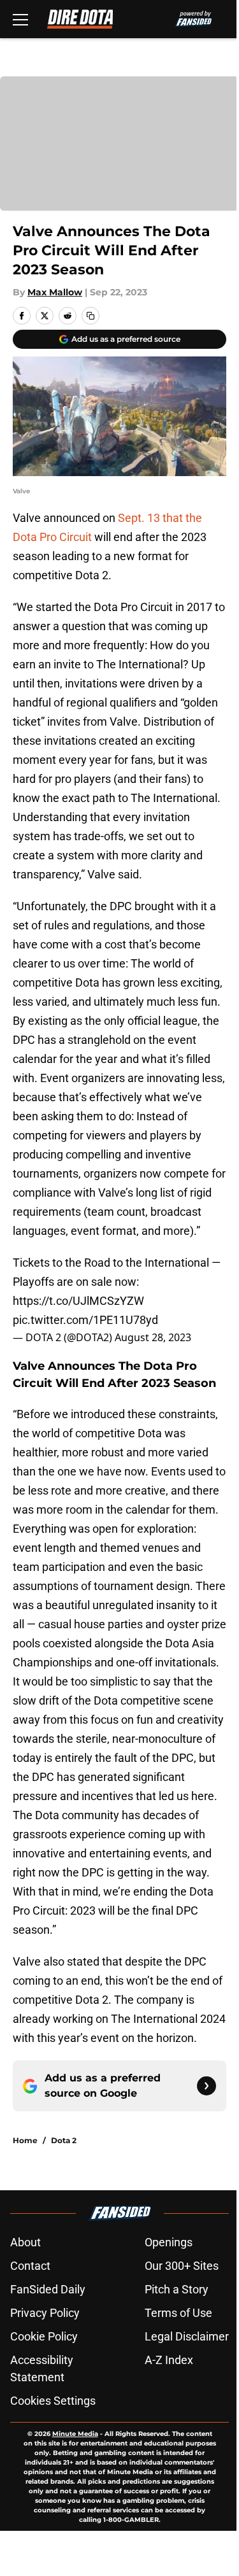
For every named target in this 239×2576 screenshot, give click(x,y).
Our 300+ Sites (182, 2266)
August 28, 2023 (153, 1337)
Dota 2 (64, 2140)
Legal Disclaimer (187, 2336)
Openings (169, 2242)
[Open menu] (20, 19)
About (25, 2242)
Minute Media (75, 2434)
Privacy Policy (45, 2313)
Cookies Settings (53, 2401)
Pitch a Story (177, 2289)
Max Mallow (55, 292)
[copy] (91, 316)
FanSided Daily (48, 2289)
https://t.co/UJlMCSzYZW (78, 1301)
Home (25, 2140)
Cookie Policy (44, 2336)
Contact (30, 2266)
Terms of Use (178, 2313)
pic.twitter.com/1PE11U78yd (85, 1320)
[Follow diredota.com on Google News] (206, 2086)
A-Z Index (169, 2360)
